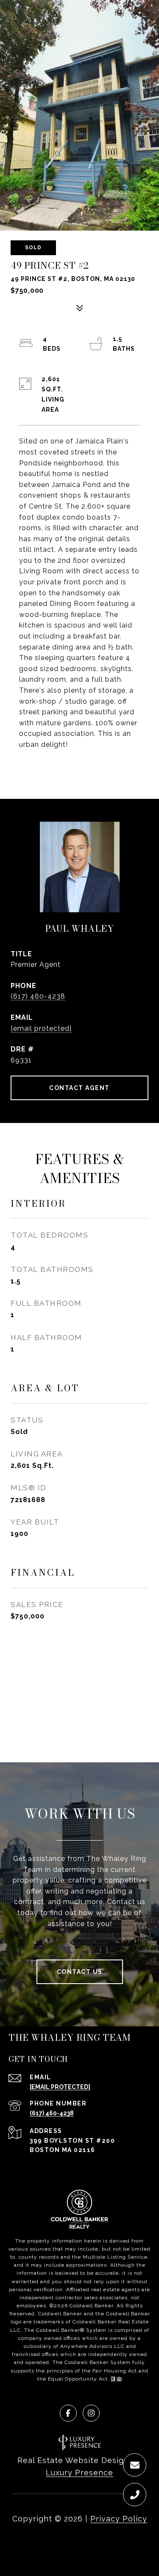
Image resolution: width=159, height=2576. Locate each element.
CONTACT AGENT (79, 1088)
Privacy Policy (119, 2519)
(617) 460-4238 (38, 996)
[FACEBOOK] (68, 2413)
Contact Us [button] (80, 1972)
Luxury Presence (79, 2473)
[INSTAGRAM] (91, 2413)
